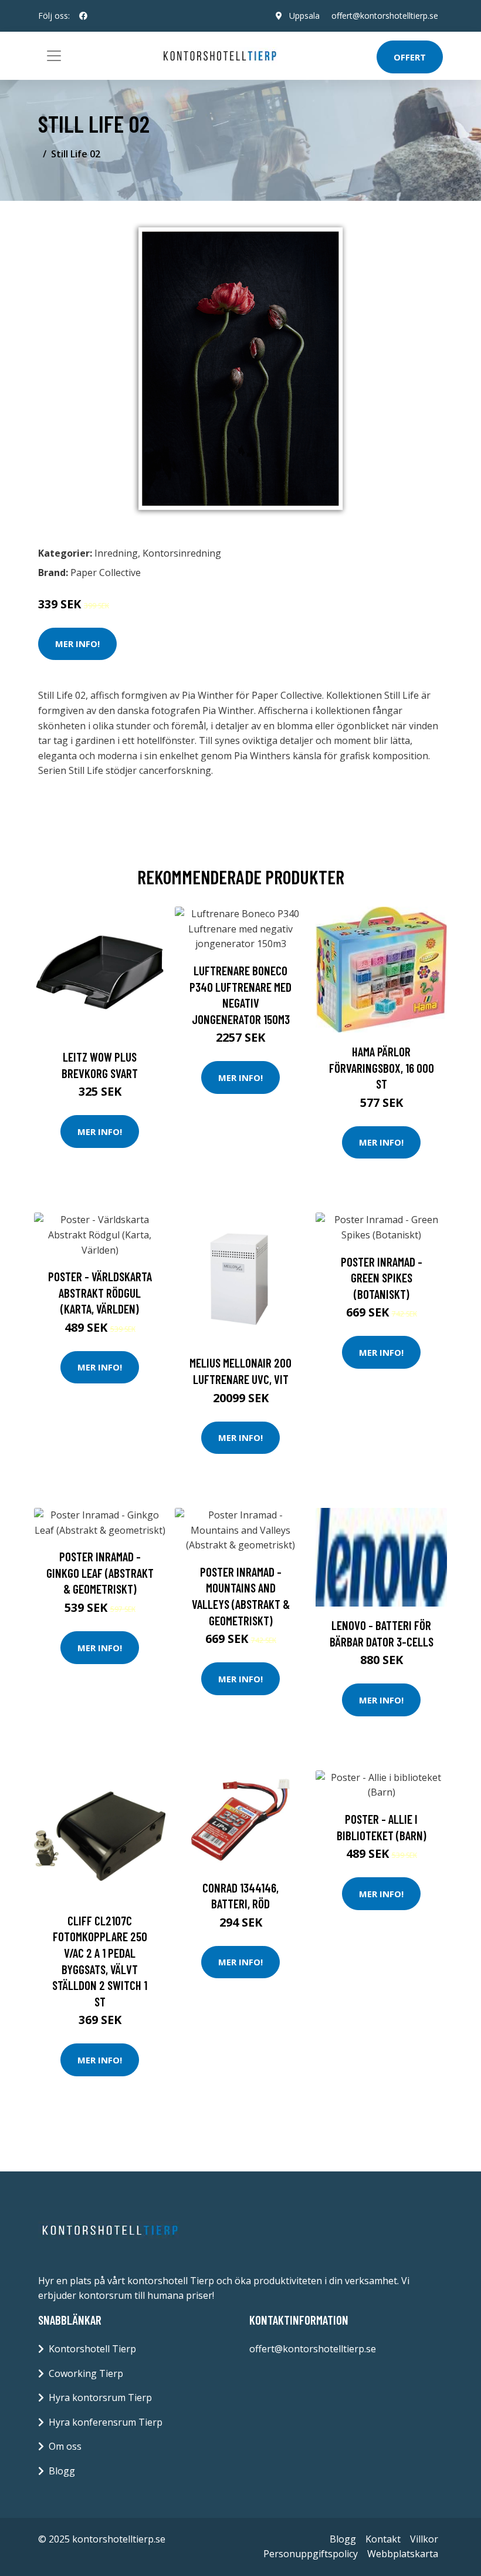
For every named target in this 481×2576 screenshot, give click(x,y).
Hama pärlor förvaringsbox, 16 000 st (382, 1068)
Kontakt (383, 2539)
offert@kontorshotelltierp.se (385, 16)
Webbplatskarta (403, 2554)
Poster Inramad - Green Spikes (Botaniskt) (382, 1278)
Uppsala (304, 16)
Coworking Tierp (86, 2373)
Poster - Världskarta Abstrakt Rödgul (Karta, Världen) (100, 1292)
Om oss (65, 2446)
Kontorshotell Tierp (92, 2349)
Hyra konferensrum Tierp (106, 2422)
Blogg (62, 2471)
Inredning (116, 553)
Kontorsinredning (182, 553)
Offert (410, 57)
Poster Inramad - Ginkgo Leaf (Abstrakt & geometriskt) (100, 1572)
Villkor (424, 2539)
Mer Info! (77, 644)
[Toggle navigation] (54, 56)
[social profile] (83, 16)
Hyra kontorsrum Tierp (100, 2397)
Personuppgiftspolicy (311, 2554)
